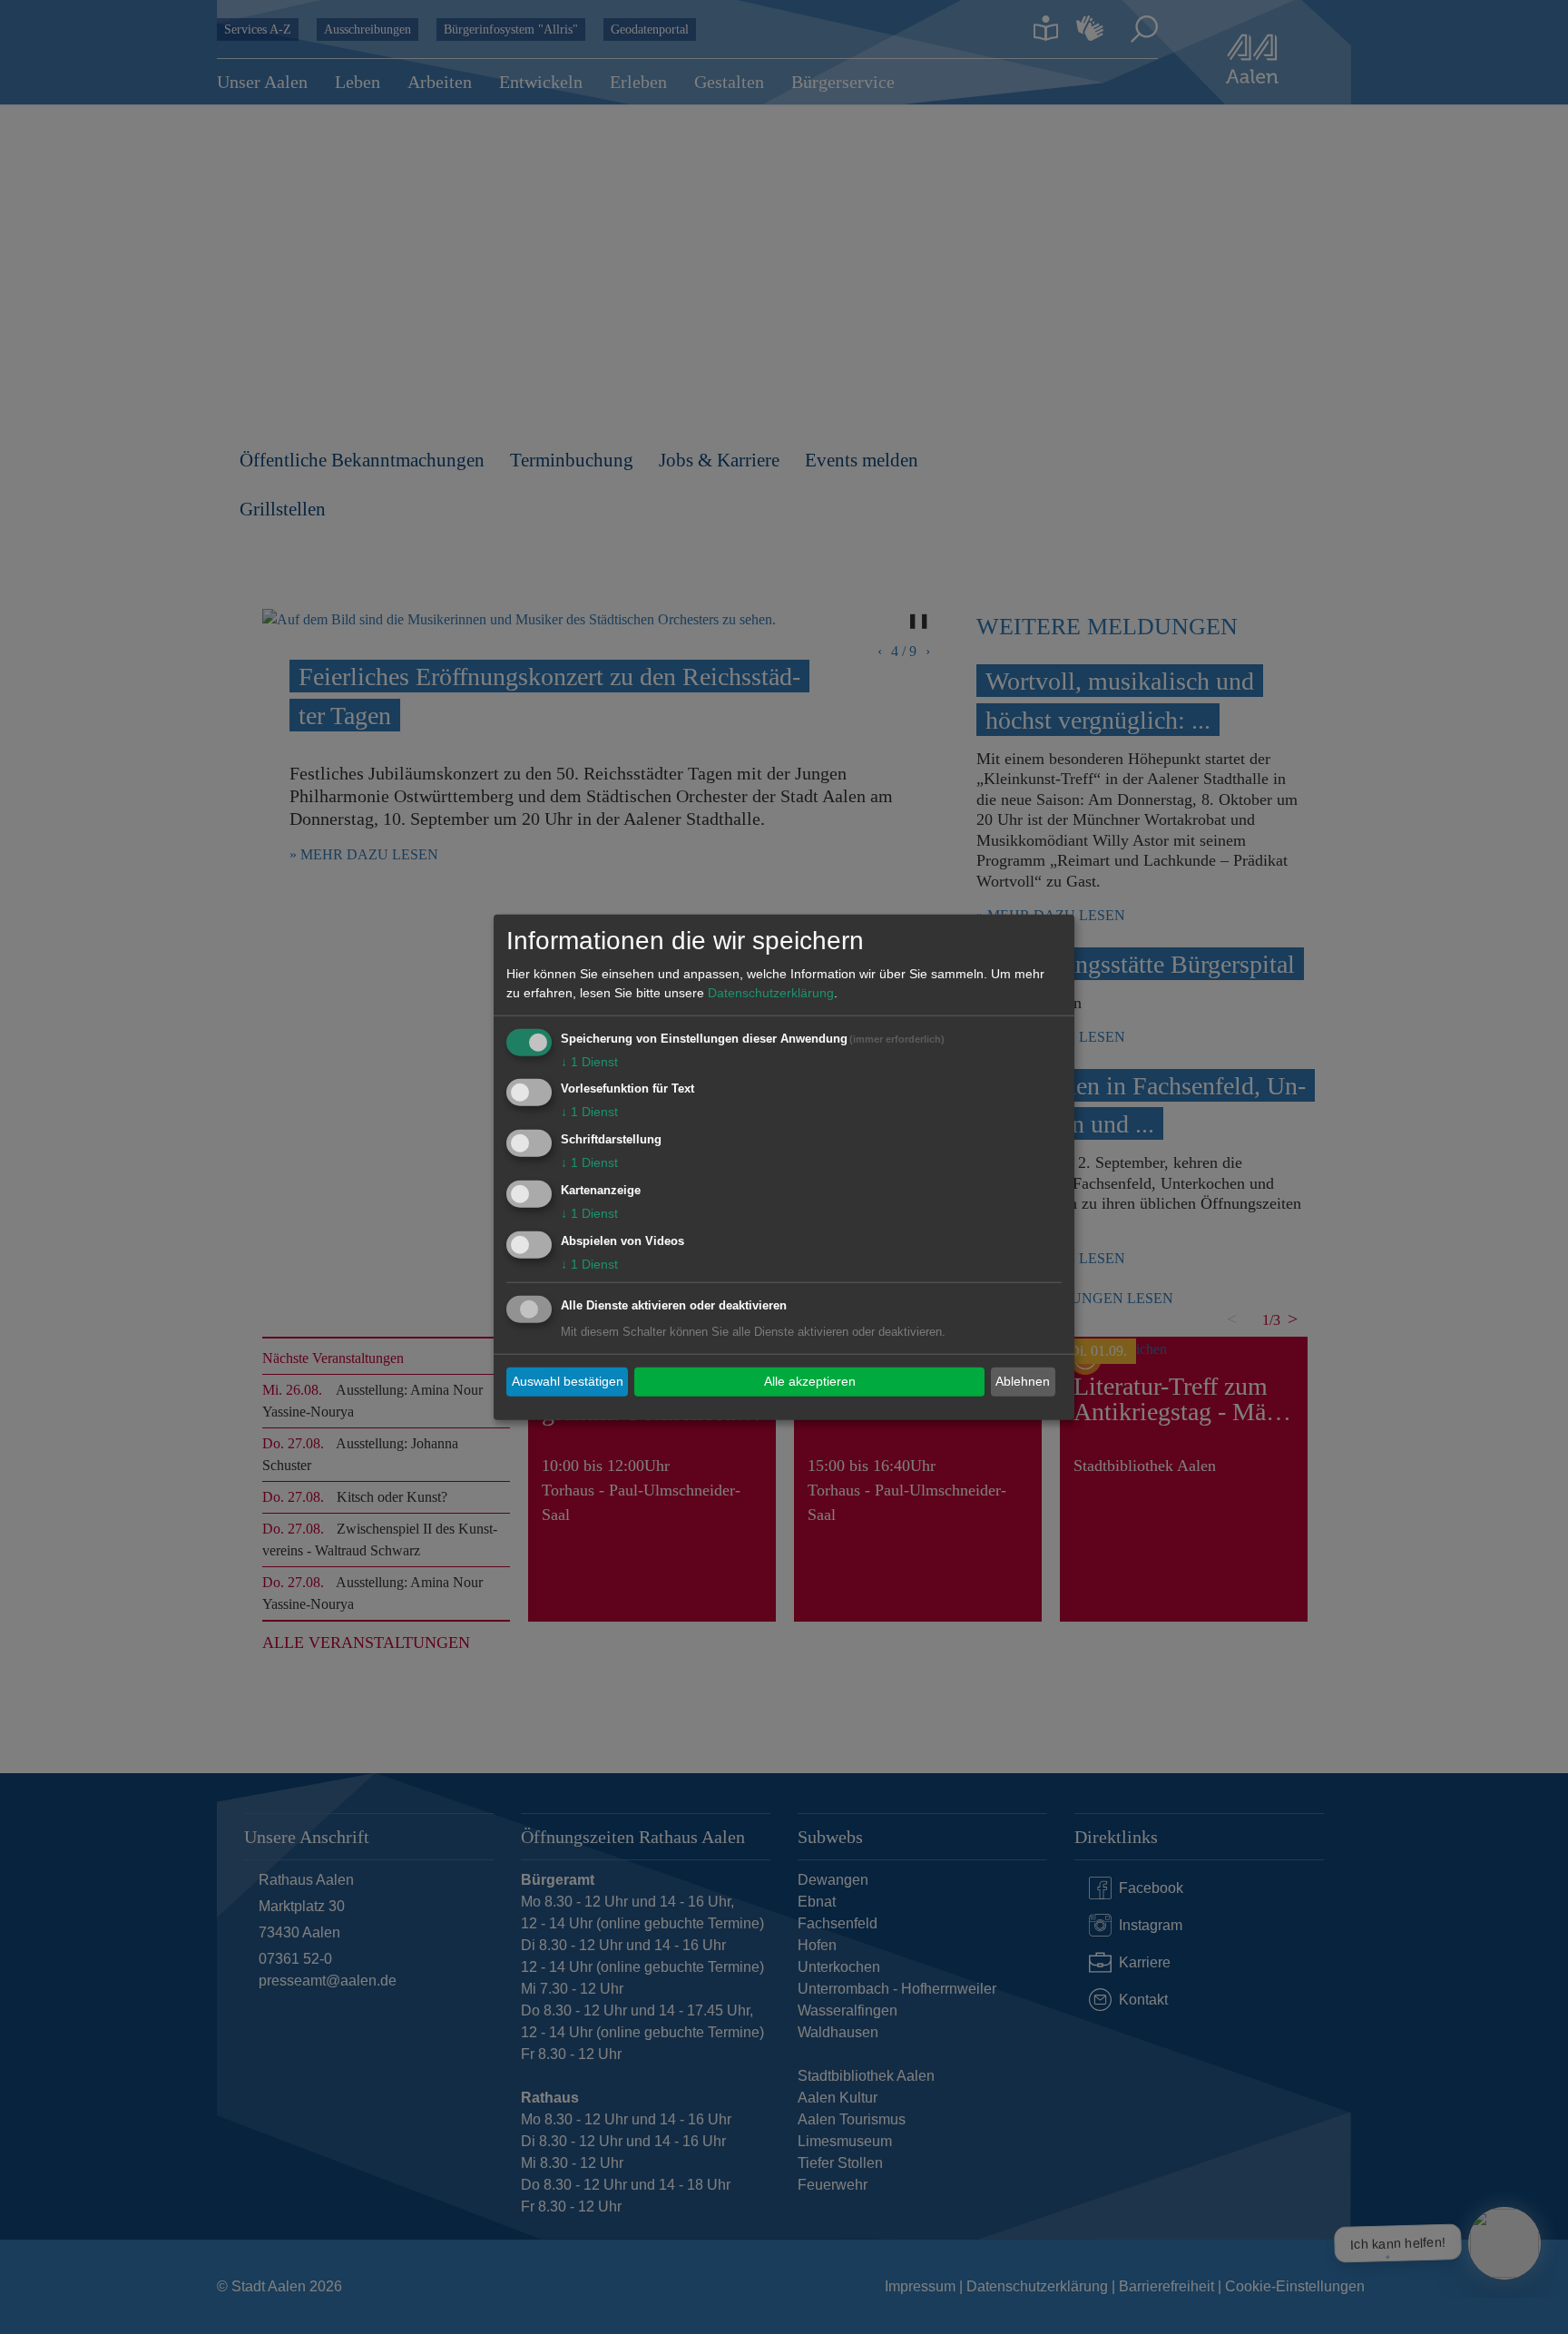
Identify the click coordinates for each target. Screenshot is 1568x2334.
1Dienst (589, 1061)
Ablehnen (1023, 1381)
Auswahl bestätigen (568, 1381)
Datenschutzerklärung (771, 992)
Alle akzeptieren (810, 1381)
